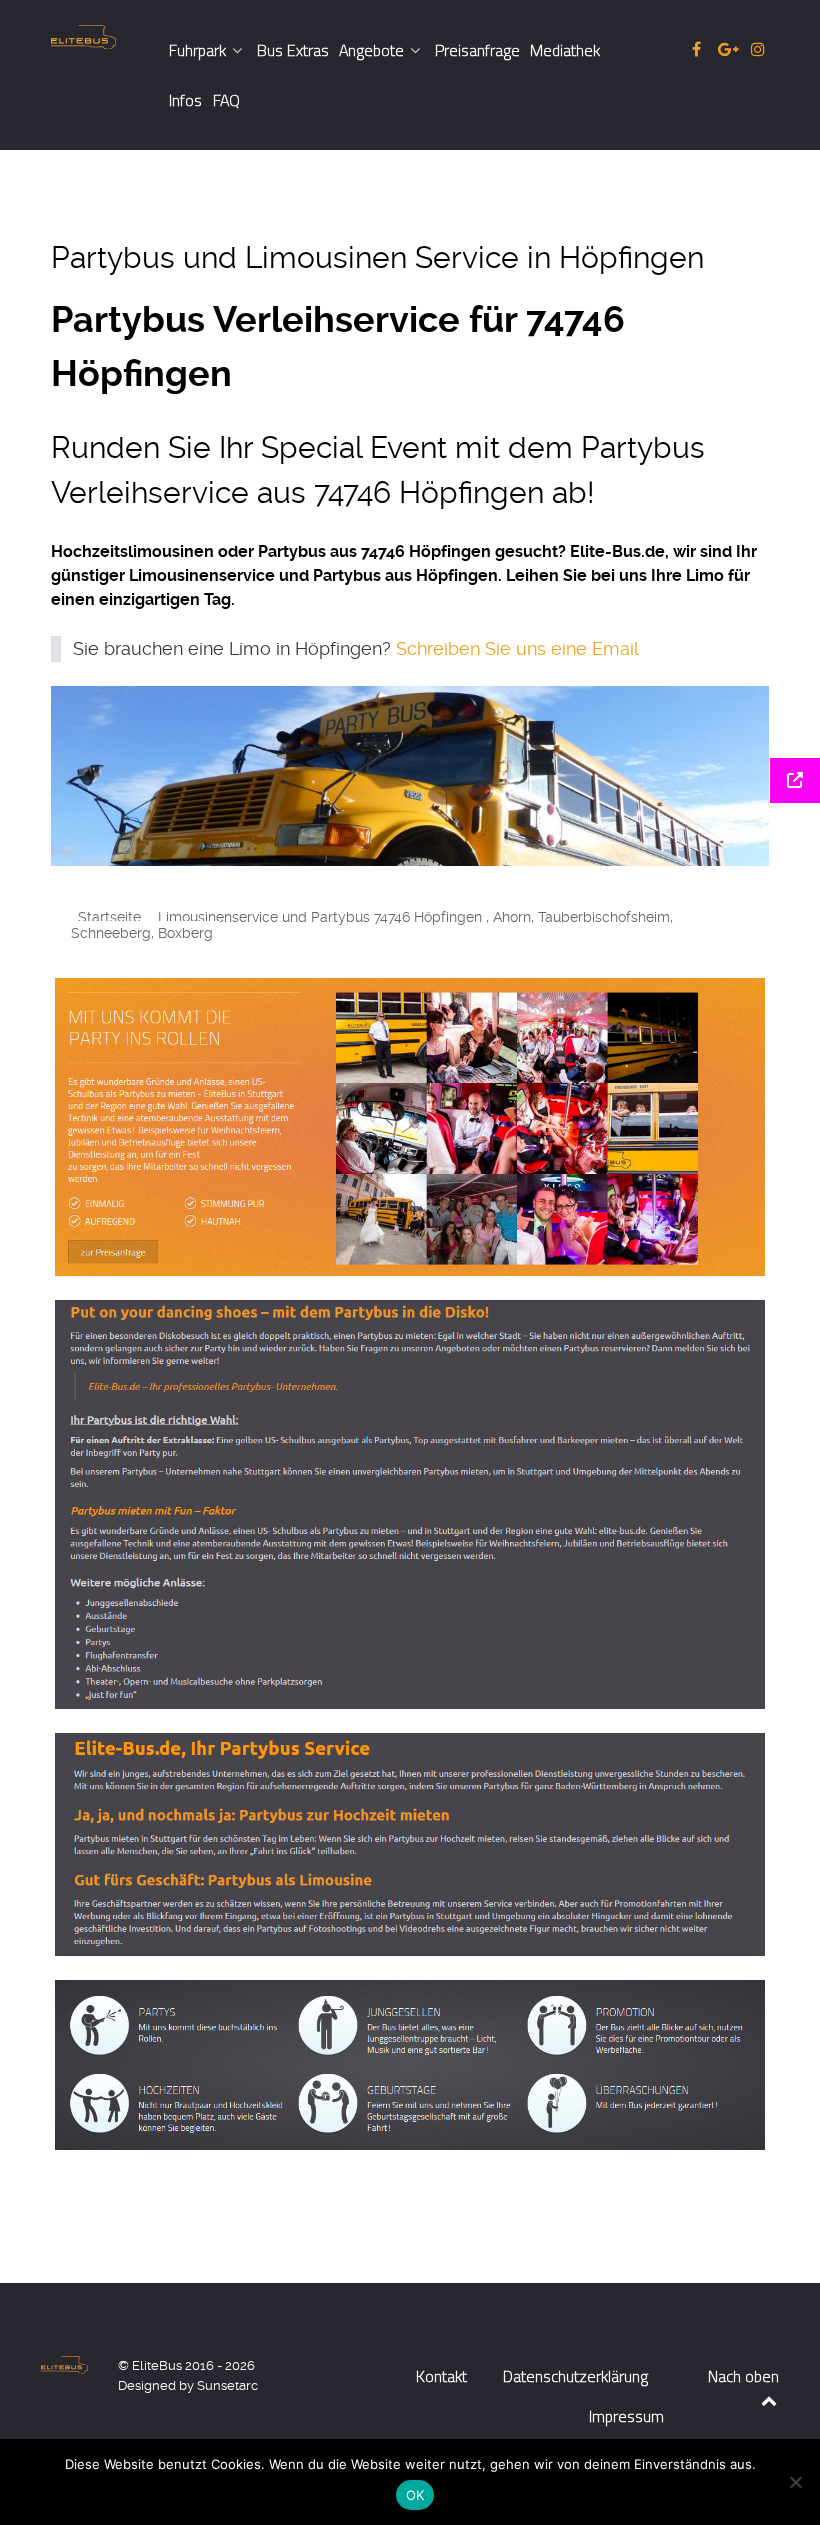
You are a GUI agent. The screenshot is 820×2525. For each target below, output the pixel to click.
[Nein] (795, 2482)
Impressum (626, 2416)
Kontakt (441, 2376)
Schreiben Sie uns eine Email (517, 649)
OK (415, 2495)
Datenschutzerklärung (575, 2376)
